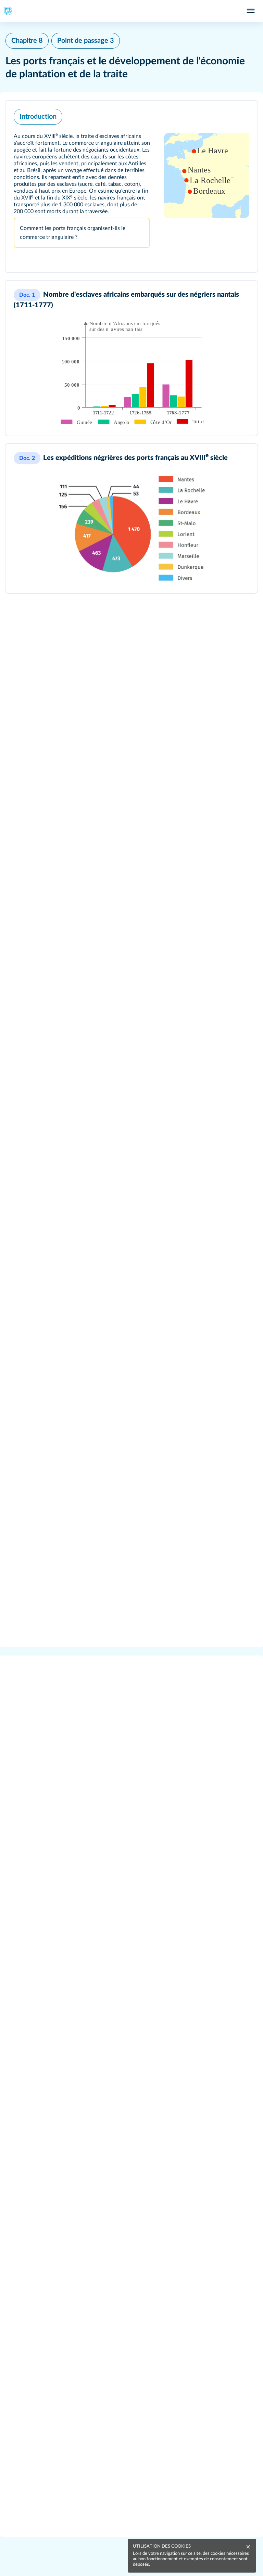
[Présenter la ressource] (243, 115)
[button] (131, 186)
